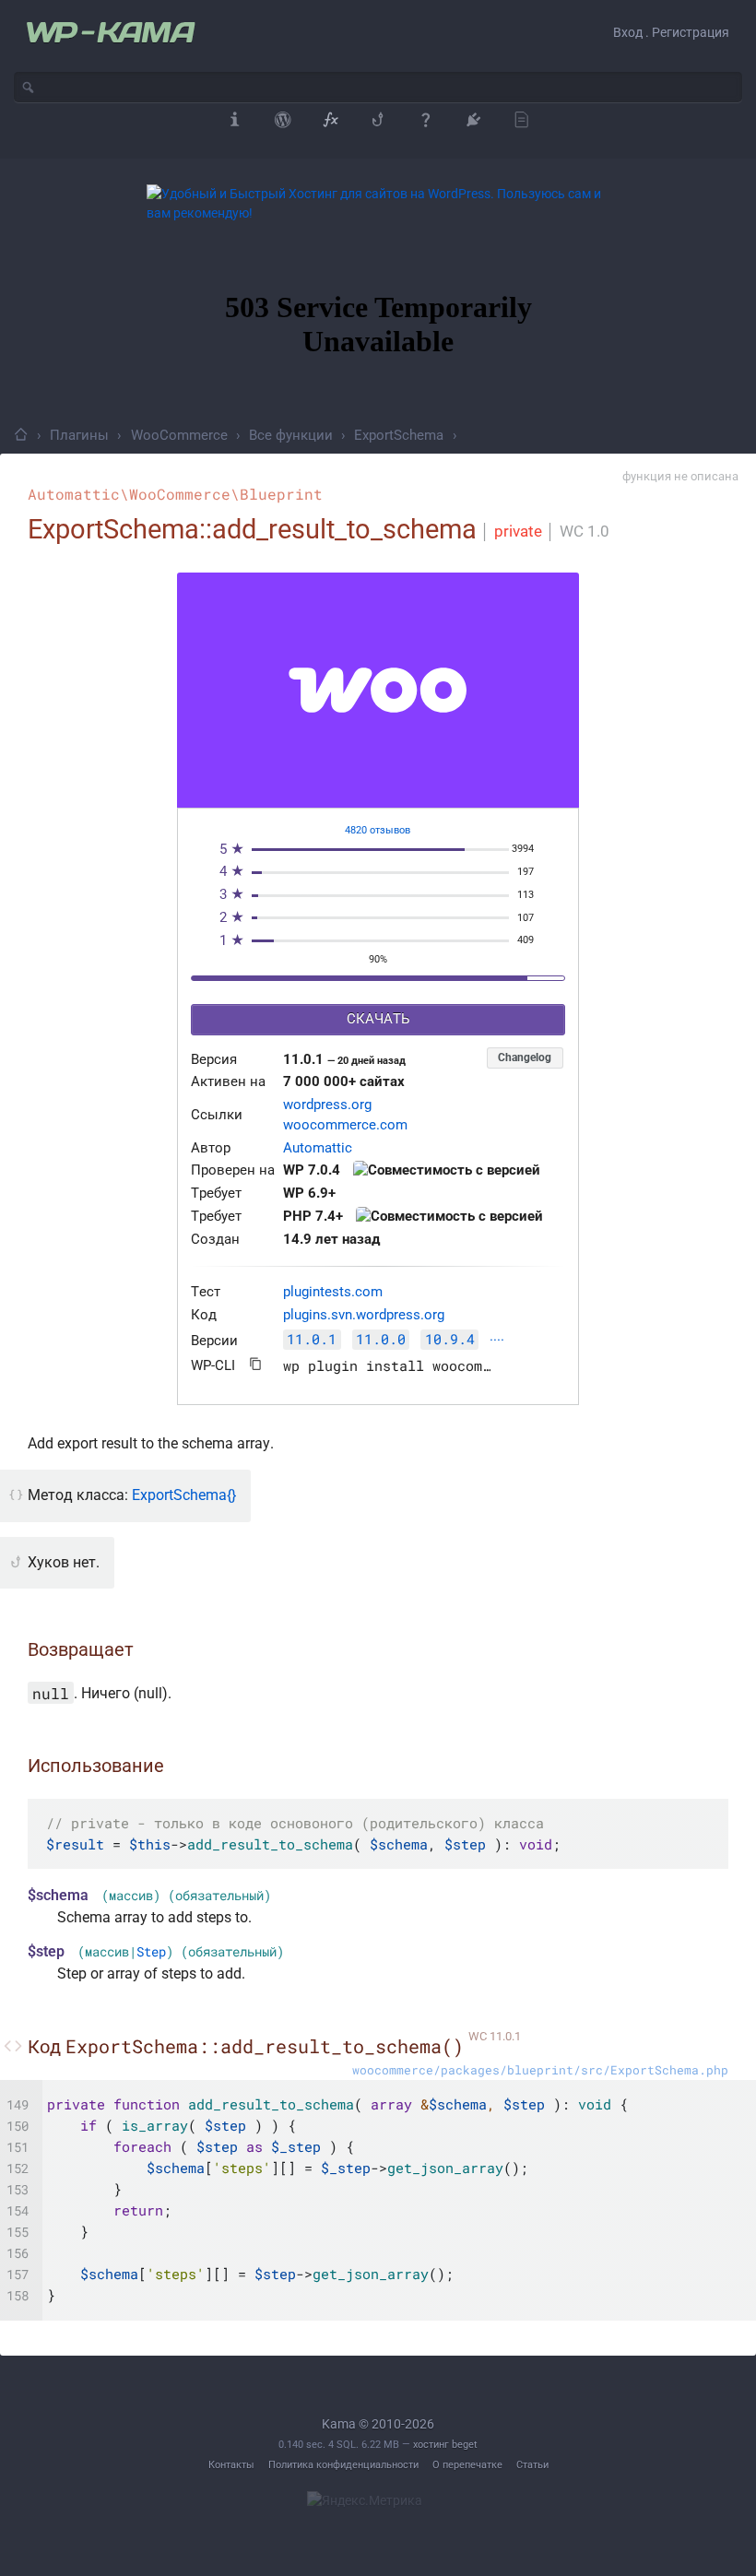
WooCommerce (179, 435)
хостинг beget (445, 2445)
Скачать (378, 1019)
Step (151, 1952)
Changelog (525, 1058)
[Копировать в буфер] (256, 1364)
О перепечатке (467, 2465)
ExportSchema (399, 435)
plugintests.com (333, 1292)
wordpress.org (327, 1105)
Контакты (231, 2465)
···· (497, 1341)
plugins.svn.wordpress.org (364, 1315)
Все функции (291, 435)
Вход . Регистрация (671, 32)
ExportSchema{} (184, 1495)
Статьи (532, 2465)
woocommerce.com (345, 1125)
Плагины (79, 435)
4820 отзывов (378, 830)
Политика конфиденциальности (343, 2465)
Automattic (318, 1148)
